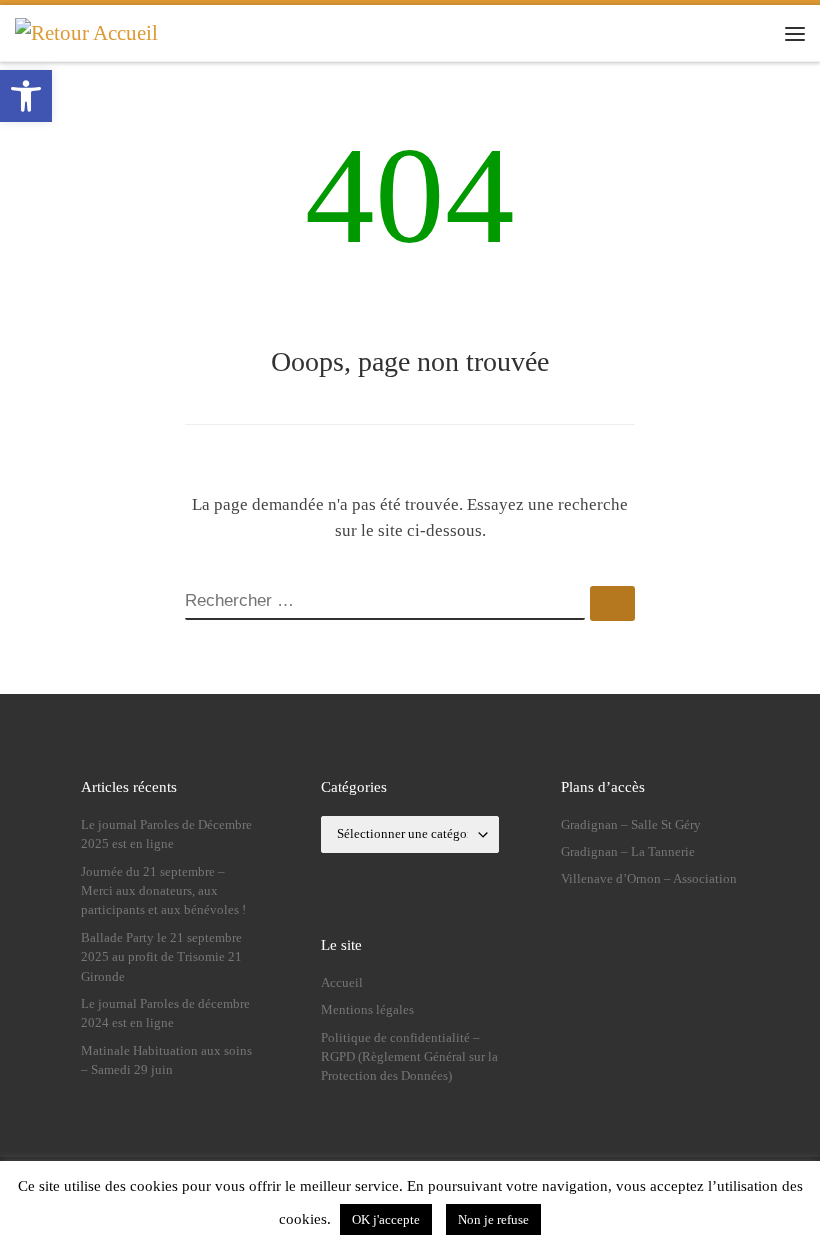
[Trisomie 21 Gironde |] (86, 32)
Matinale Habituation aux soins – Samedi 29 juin (166, 1060)
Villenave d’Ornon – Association (649, 879)
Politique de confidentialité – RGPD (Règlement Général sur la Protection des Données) (409, 1057)
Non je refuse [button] (493, 1219)
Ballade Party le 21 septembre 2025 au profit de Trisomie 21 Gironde (161, 957)
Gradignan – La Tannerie (628, 852)
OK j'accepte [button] (386, 1219)
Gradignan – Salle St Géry (631, 825)
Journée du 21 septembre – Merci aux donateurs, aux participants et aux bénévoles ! (163, 891)
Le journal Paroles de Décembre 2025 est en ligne (166, 834)
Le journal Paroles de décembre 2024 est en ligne (165, 1013)
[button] (26, 96)
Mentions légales (367, 1010)
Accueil (342, 983)
